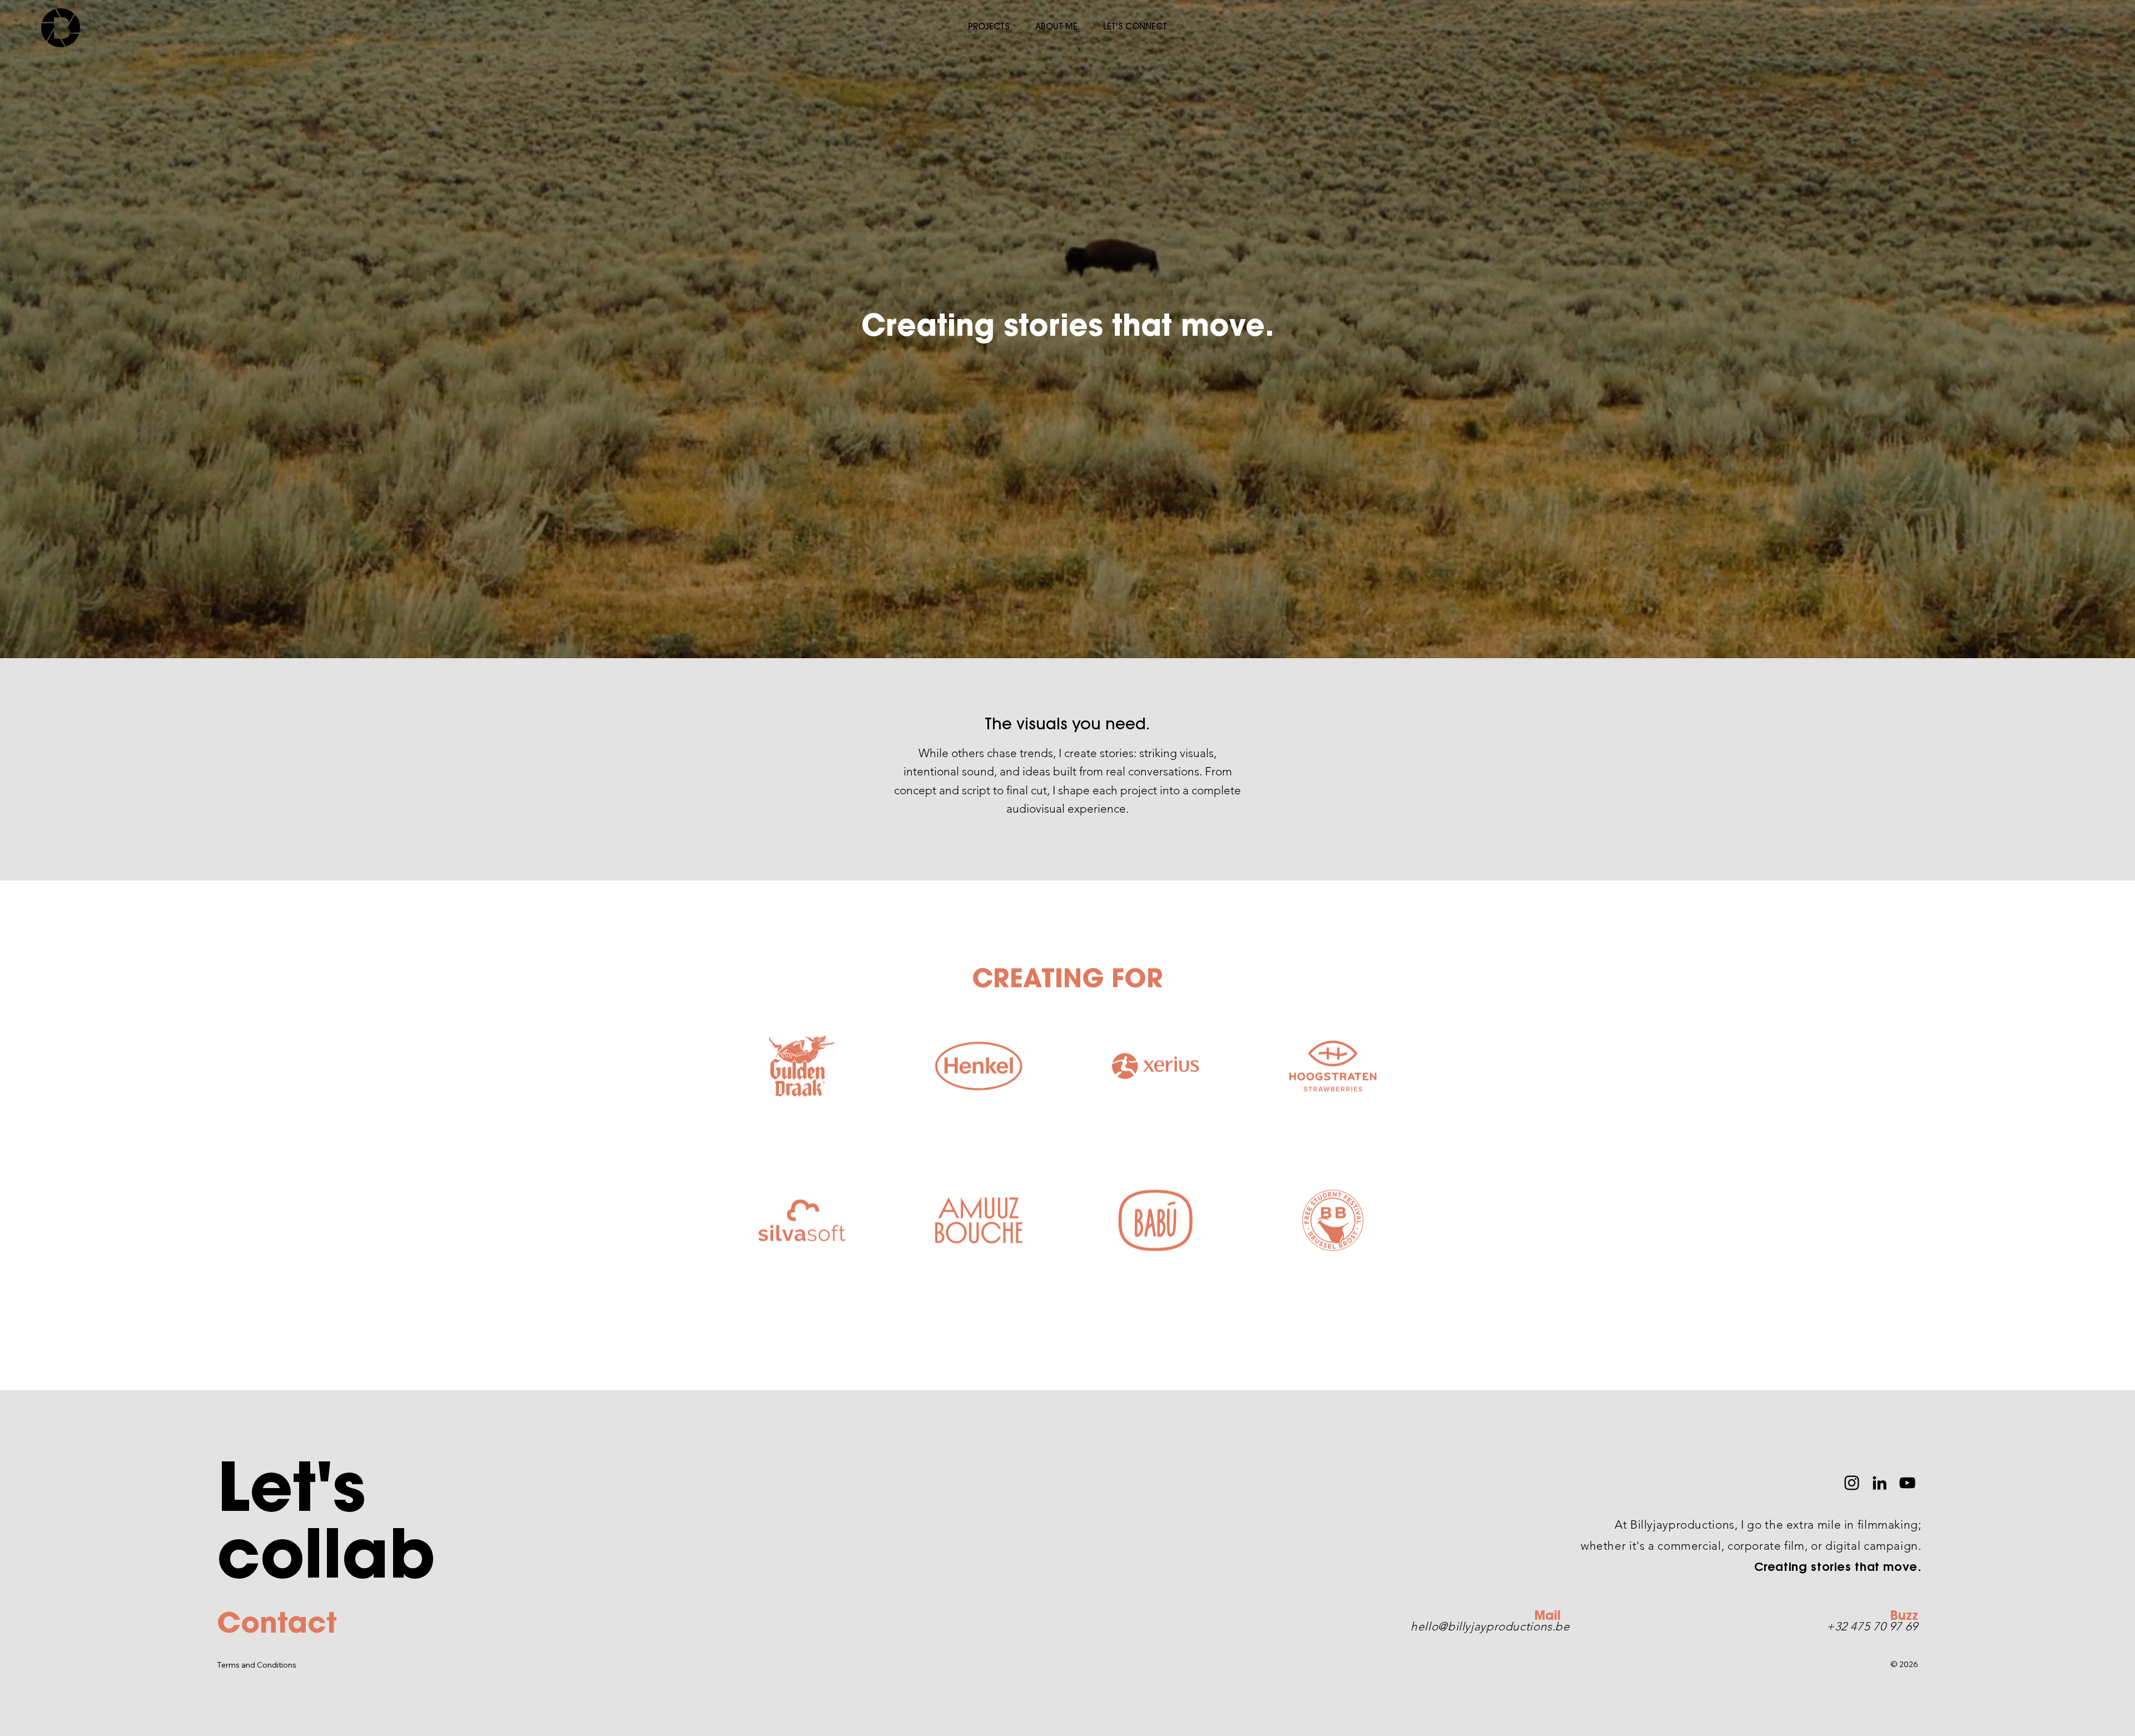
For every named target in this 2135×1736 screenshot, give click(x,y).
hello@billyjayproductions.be (1490, 1626)
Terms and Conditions (257, 1665)
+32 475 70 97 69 (1872, 1626)
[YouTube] (1907, 1483)
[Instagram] (1852, 1483)
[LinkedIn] (1880, 1483)
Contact (277, 1626)
